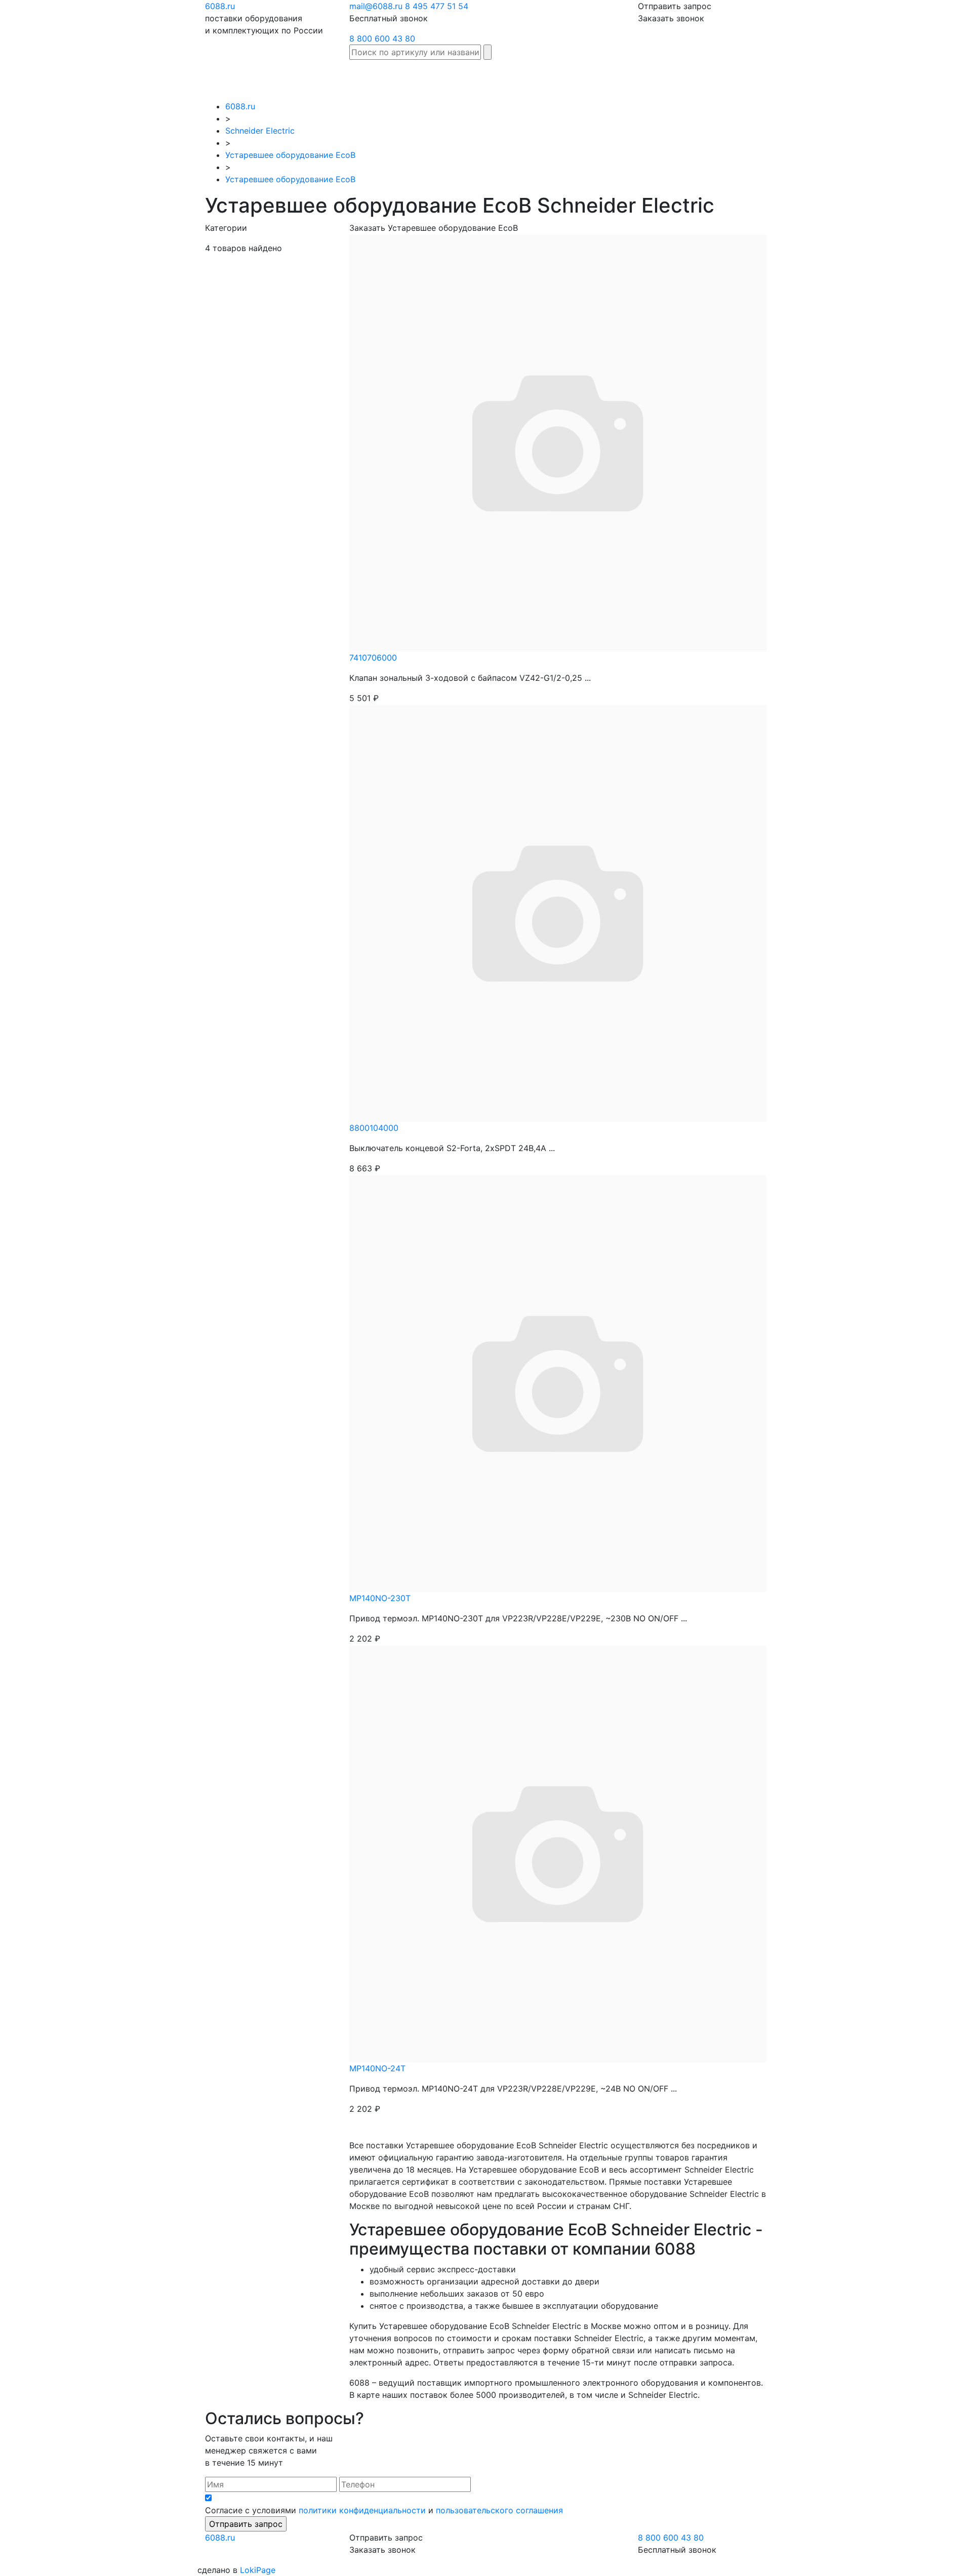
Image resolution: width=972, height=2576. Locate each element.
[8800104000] (558, 912)
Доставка (738, 74)
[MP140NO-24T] (558, 1853)
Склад (576, 74)
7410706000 (373, 658)
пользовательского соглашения (499, 2510)
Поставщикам (838, 74)
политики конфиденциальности (362, 2510)
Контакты (941, 74)
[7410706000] (558, 442)
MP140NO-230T (380, 1598)
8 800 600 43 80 (382, 38)
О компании (894, 80)
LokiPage (258, 2570)
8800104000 (374, 1128)
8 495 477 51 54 (437, 6)
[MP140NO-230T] (558, 1382)
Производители (629, 74)
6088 (220, 2538)
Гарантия (783, 74)
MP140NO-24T (377, 2068)
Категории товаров (689, 80)
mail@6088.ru (376, 6)
